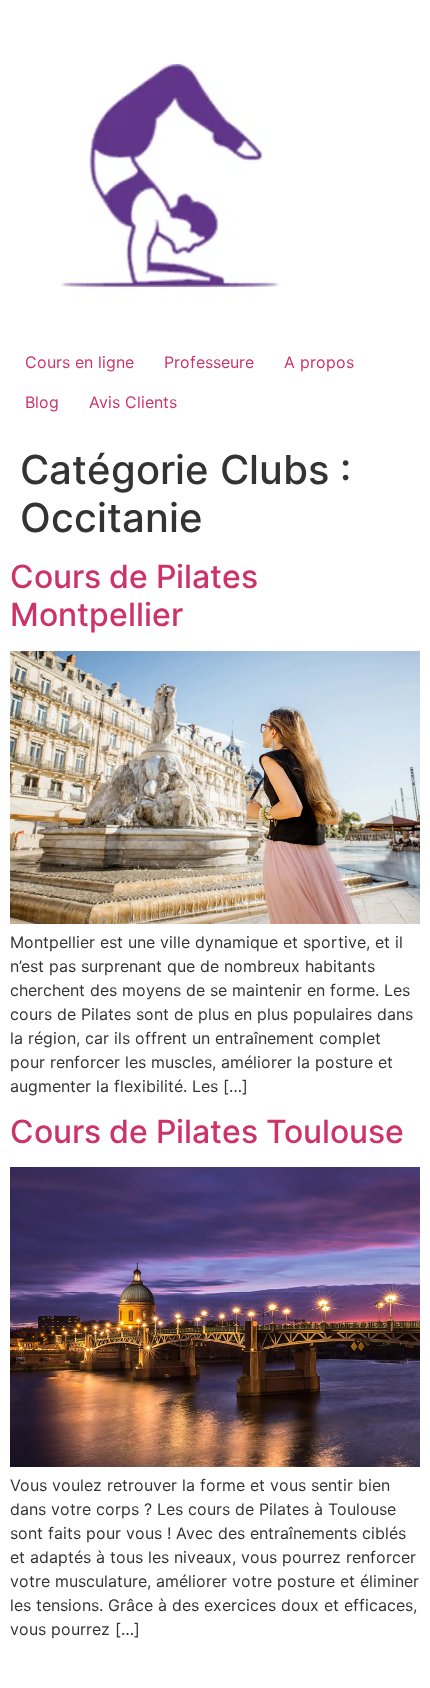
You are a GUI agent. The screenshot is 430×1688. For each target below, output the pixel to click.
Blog (42, 402)
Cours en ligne (79, 362)
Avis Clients (133, 402)
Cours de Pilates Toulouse (207, 1131)
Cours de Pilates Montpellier (134, 595)
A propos (319, 362)
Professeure (209, 362)
